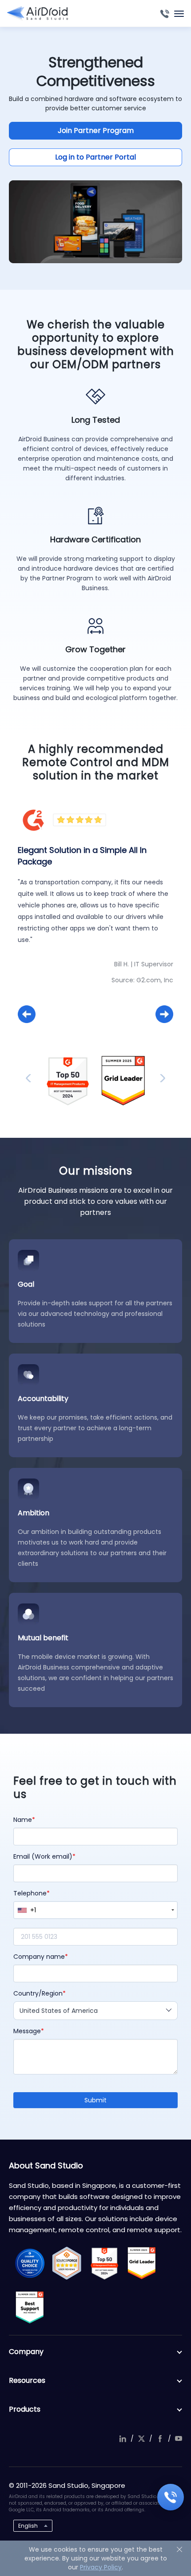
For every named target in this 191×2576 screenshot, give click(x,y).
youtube (179, 2439)
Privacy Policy (101, 2567)
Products (25, 2409)
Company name (39, 1957)
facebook (160, 2439)
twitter (141, 2439)
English (28, 2526)
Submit (95, 2100)
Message (27, 2031)
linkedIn (123, 2439)
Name (23, 1820)
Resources (27, 2380)
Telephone (30, 1893)
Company (26, 2352)
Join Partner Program (96, 130)
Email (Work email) (43, 1856)
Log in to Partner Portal (95, 157)
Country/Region (38, 1993)
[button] (27, 1014)
